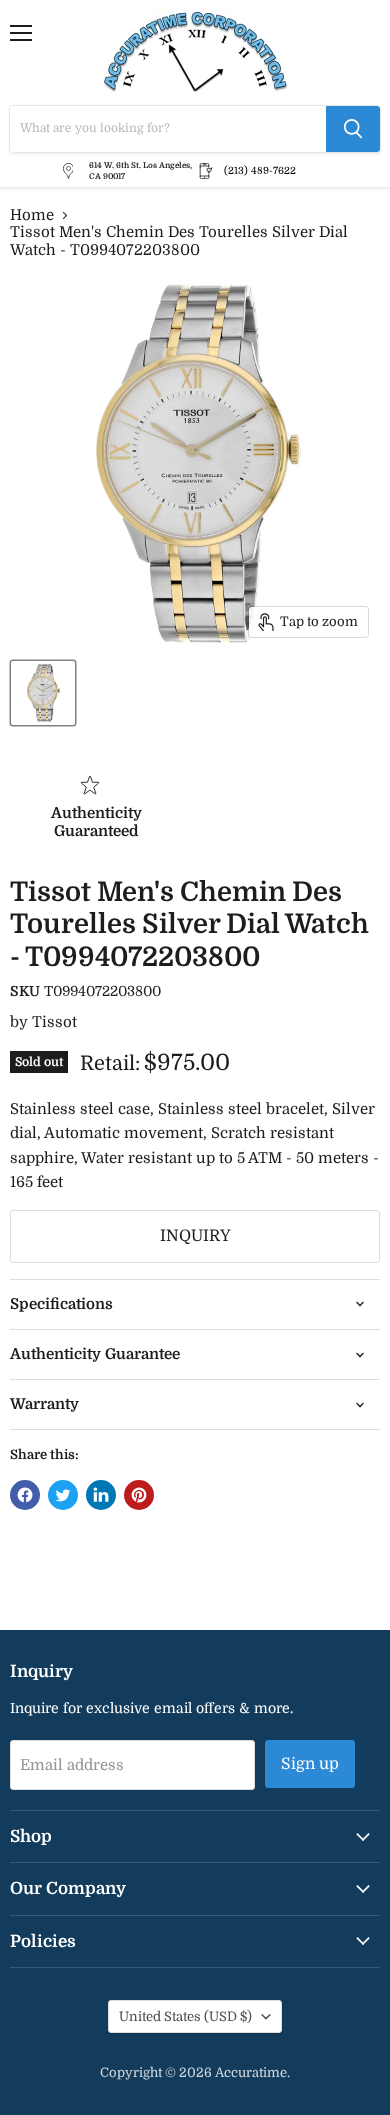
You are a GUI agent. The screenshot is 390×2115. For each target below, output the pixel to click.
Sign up (310, 1764)
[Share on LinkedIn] (101, 1495)
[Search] (353, 129)
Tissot (54, 1022)
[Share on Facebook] (25, 1495)
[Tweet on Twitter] (63, 1495)
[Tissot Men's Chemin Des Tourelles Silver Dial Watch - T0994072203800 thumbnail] (43, 693)
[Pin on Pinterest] (139, 1495)
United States (185, 2016)
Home (32, 215)
